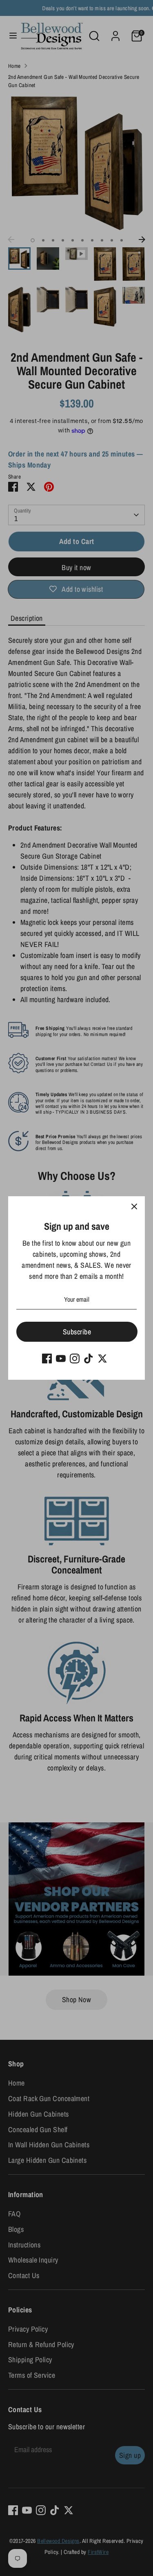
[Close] (134, 1207)
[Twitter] (102, 1358)
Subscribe (77, 1332)
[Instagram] (75, 1358)
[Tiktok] (89, 1358)
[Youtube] (61, 1358)
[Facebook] (47, 1358)
